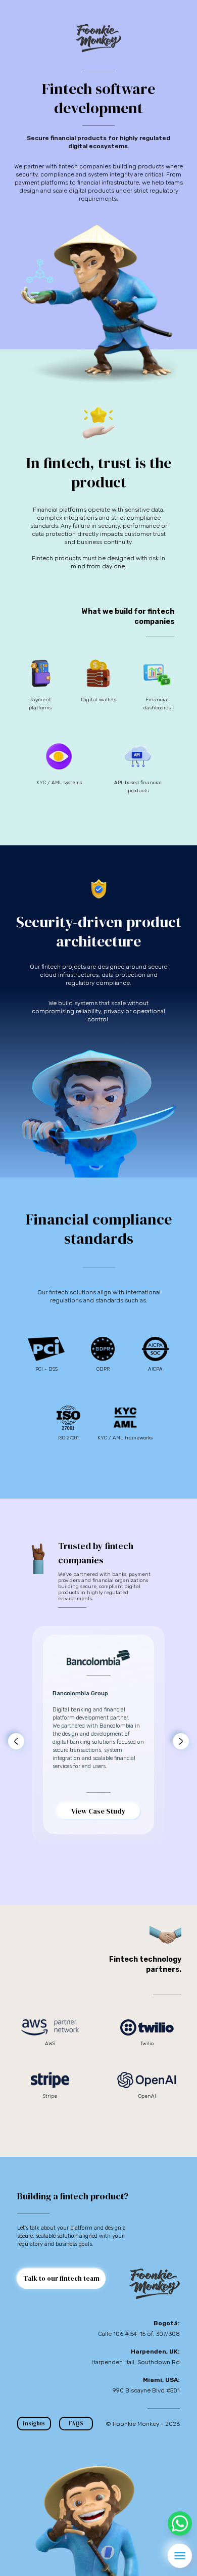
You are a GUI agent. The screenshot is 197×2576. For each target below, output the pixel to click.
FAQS (76, 2424)
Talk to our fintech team (61, 2278)
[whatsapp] (180, 2523)
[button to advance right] (181, 1741)
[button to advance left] (16, 1741)
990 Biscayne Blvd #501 (146, 2390)
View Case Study (98, 1811)
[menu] (180, 2556)
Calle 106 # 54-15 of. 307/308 (139, 2334)
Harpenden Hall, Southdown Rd (136, 2362)
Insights (34, 2424)
